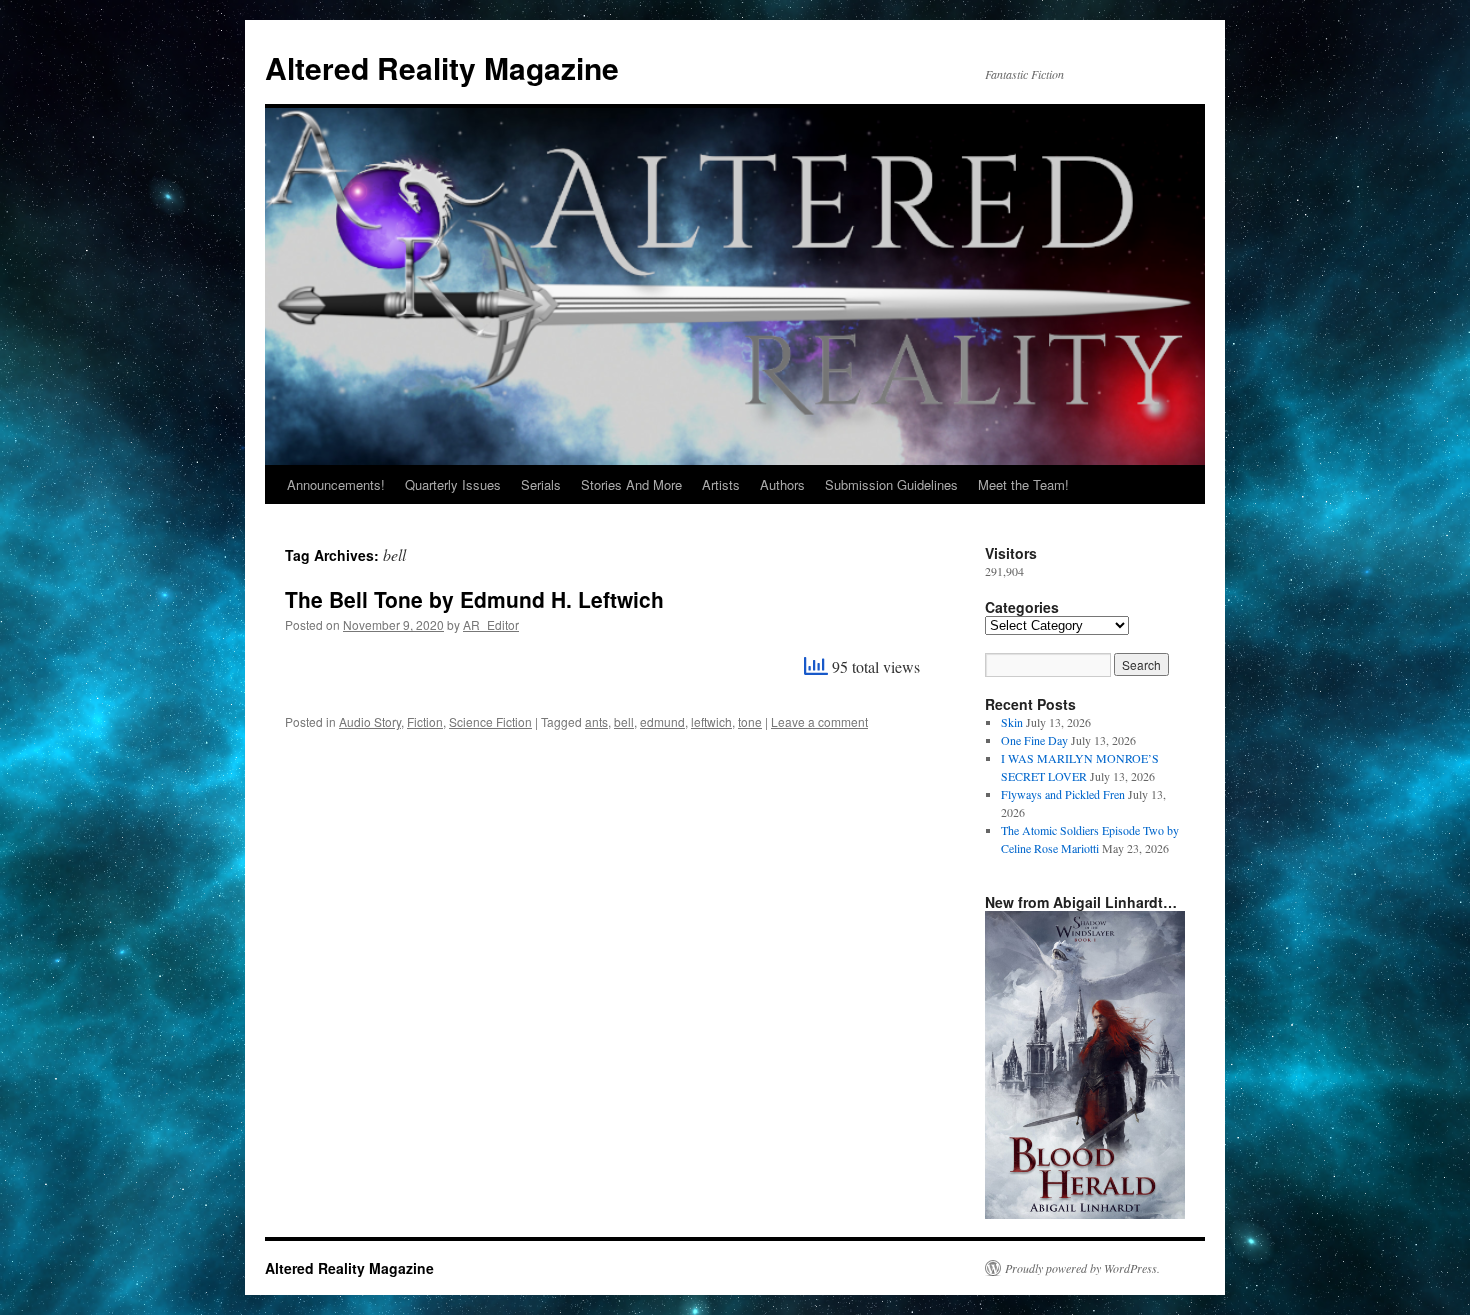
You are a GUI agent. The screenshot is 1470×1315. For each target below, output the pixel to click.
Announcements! (336, 484)
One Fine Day (1034, 740)
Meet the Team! (1023, 484)
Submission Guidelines (891, 484)
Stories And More (631, 484)
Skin (1012, 722)
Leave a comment (819, 721)
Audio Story (370, 721)
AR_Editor (491, 624)
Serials (541, 484)
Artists (721, 484)
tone (750, 721)
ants (596, 721)
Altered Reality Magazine (442, 67)
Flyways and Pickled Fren (1063, 794)
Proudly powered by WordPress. (1082, 1268)
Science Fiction (490, 721)
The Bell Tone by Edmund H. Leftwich (474, 599)
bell (624, 721)
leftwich (711, 721)
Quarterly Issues (453, 484)
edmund (662, 721)
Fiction (425, 721)
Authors (782, 484)
